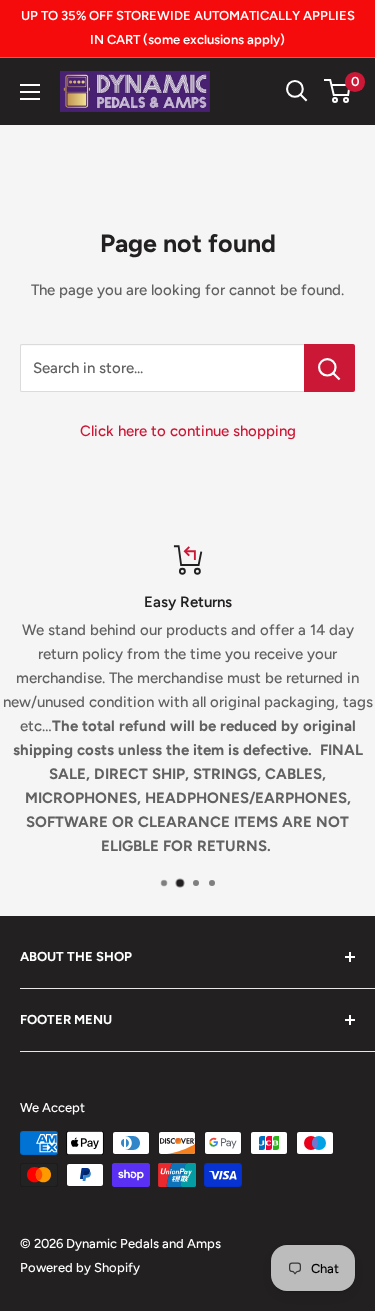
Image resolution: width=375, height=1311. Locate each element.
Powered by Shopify (80, 1267)
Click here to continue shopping (188, 431)
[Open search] (297, 91)
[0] (338, 91)
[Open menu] (30, 92)
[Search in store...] (329, 368)
